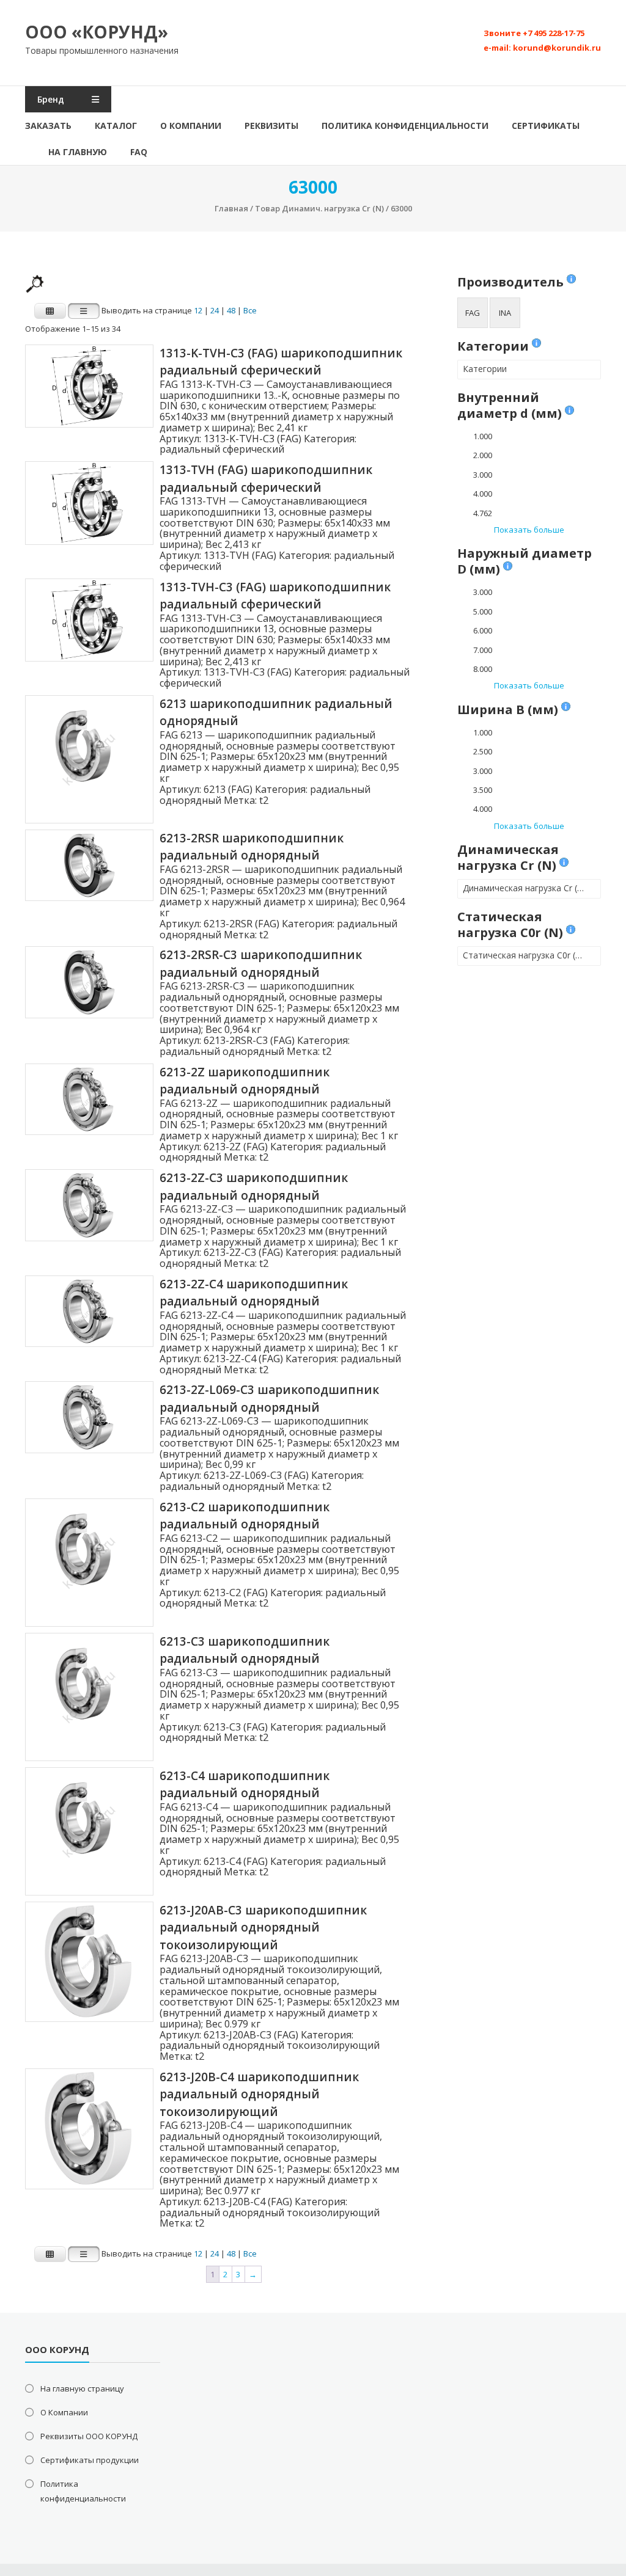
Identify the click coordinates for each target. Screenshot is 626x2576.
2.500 (483, 751)
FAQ (139, 152)
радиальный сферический (222, 449)
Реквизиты (271, 126)
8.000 (483, 669)
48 (231, 311)
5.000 (483, 611)
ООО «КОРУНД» (97, 32)
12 (198, 311)
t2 (264, 800)
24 (215, 311)
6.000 (483, 630)
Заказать (48, 126)
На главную (78, 152)
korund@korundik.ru (557, 48)
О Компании (191, 126)
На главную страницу (82, 2388)
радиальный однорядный (222, 1051)
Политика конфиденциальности (405, 126)
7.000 (483, 650)
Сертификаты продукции (90, 2460)
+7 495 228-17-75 (554, 33)
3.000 (483, 475)
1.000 (483, 436)
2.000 (483, 455)
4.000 (483, 494)
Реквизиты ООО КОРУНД (89, 2436)
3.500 (483, 790)
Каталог (116, 126)
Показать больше (529, 530)
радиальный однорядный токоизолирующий (270, 2045)
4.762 (483, 513)
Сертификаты (546, 126)
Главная (231, 208)
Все (250, 311)
